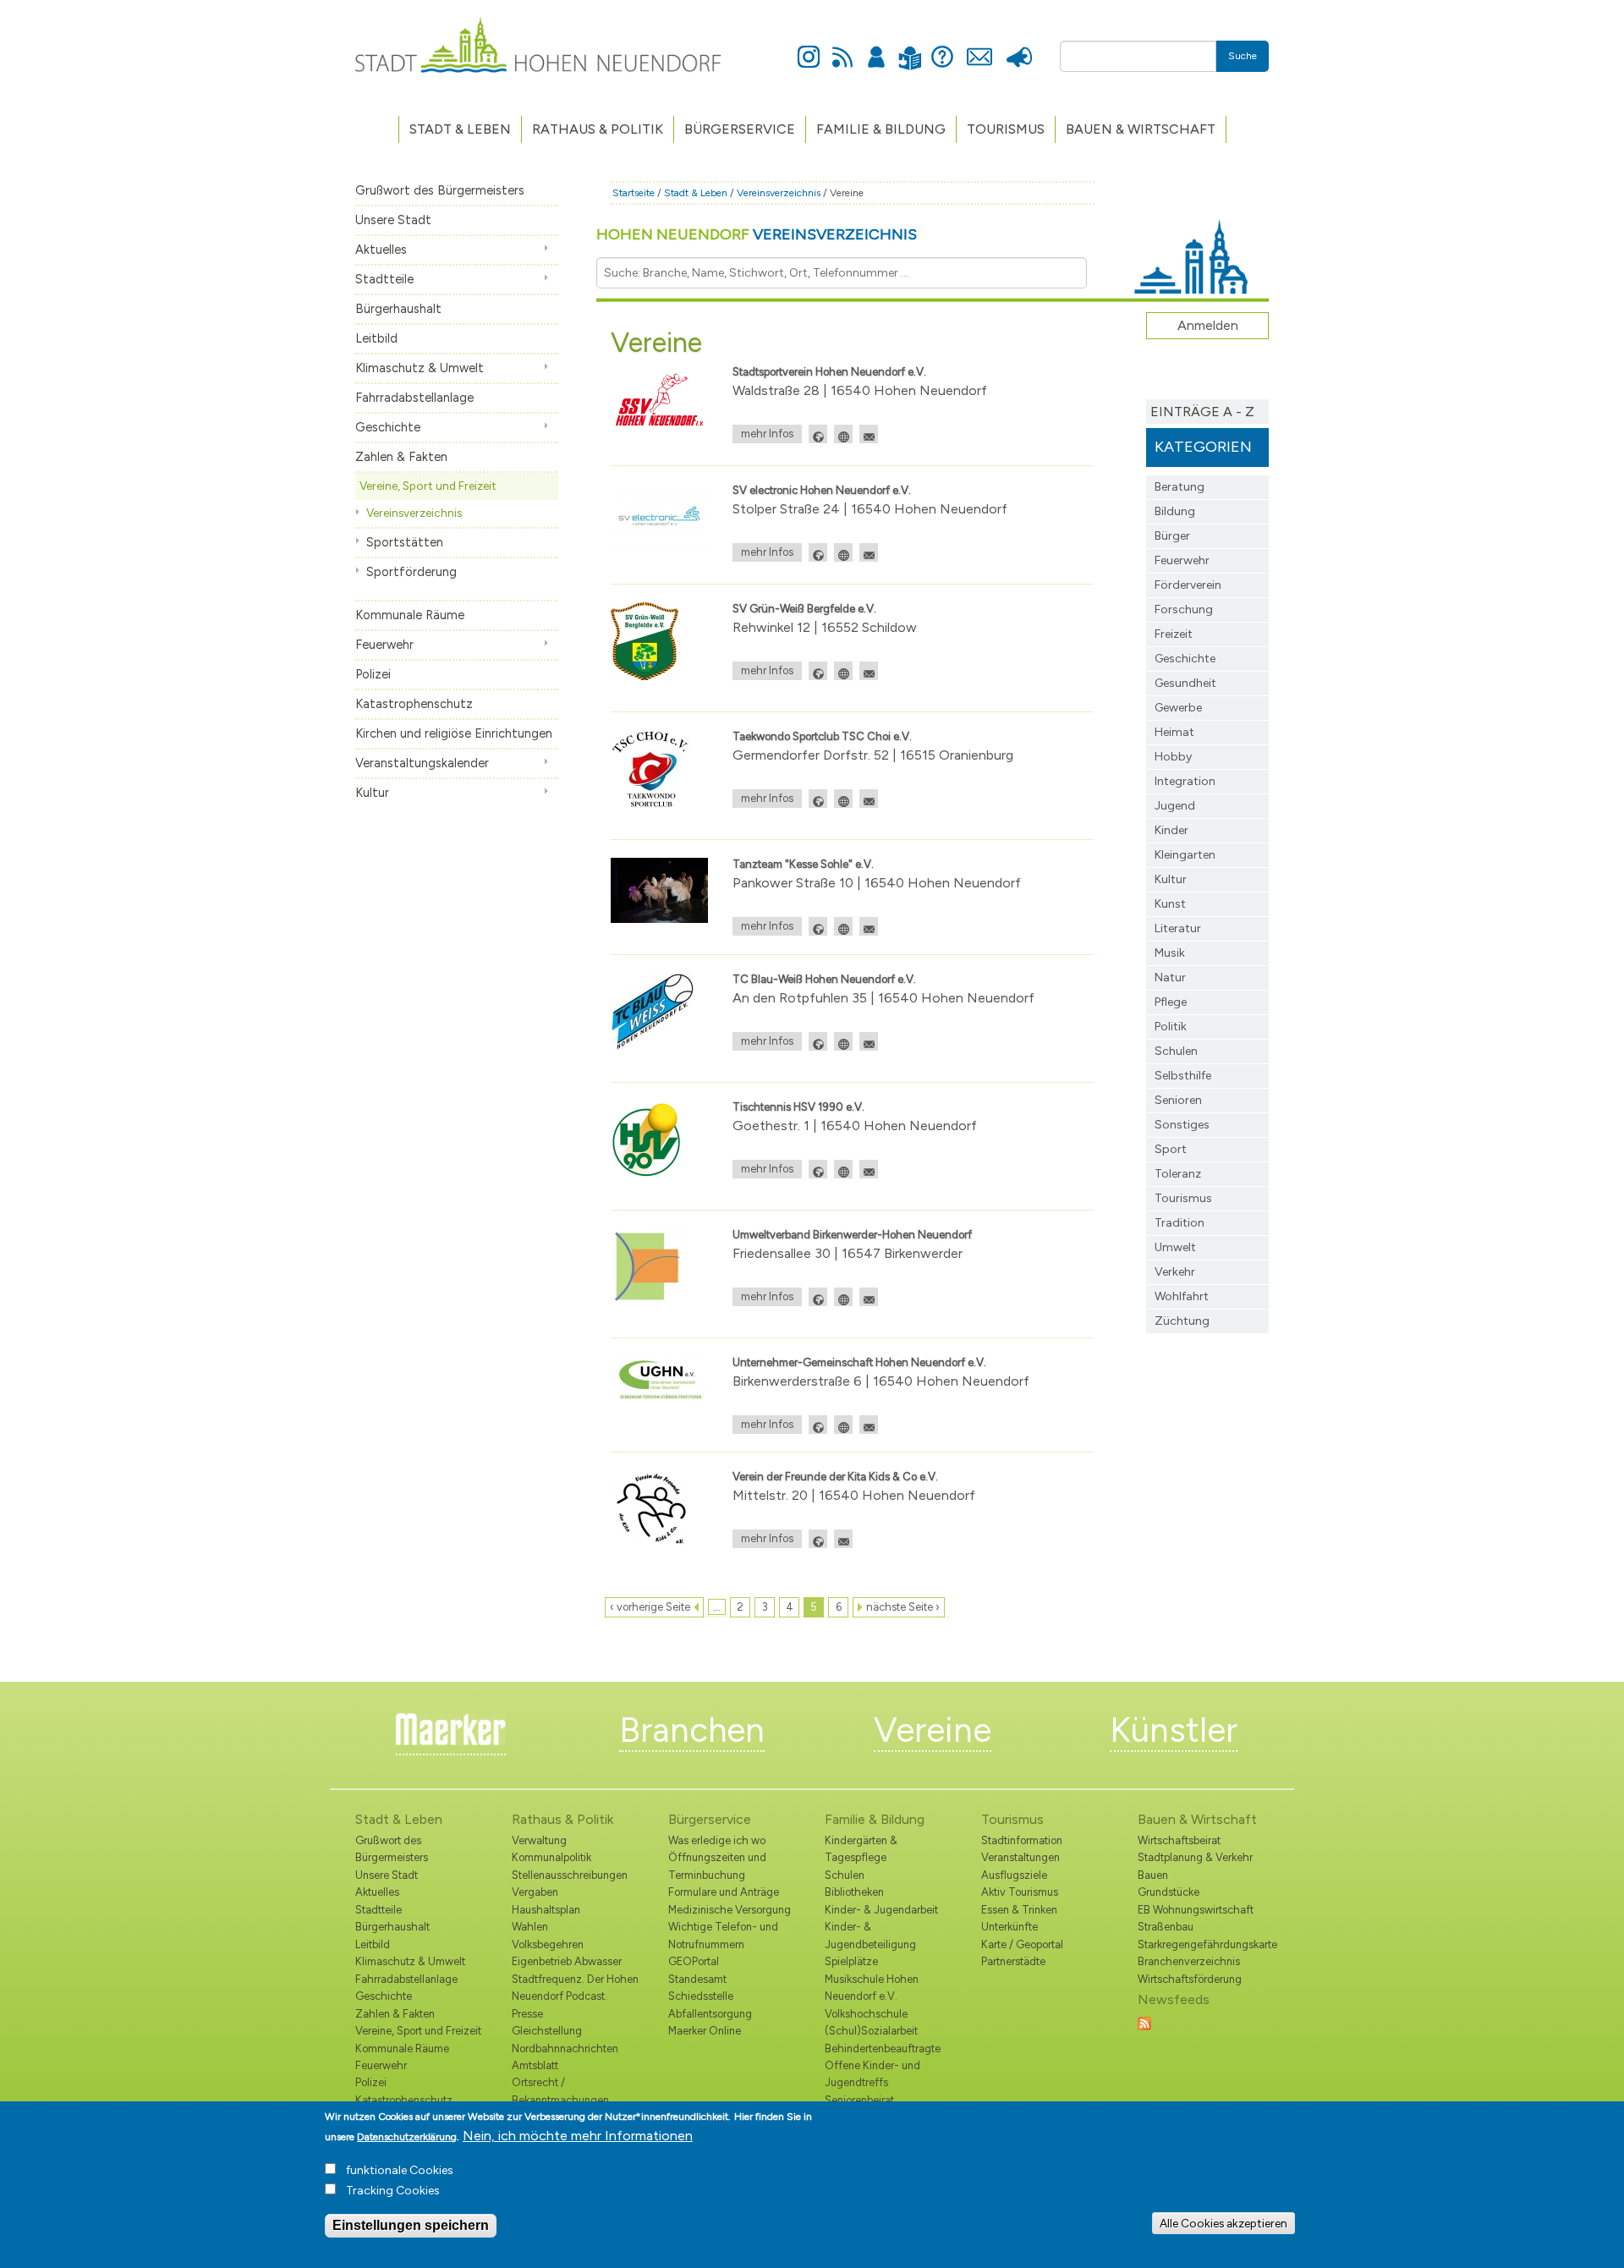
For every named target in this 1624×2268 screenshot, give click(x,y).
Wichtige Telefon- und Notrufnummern (723, 1935)
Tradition (1180, 1223)
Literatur (1178, 928)
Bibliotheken (854, 1892)
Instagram (809, 47)
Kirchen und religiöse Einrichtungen (454, 733)
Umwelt (1175, 1247)
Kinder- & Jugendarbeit (881, 1910)
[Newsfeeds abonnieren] (1144, 2022)
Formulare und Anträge (724, 1892)
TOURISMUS (1006, 129)
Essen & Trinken (1019, 1910)
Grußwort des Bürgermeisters (440, 190)
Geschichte (388, 427)
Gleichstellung (547, 2031)
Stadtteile (384, 279)
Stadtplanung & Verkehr (1195, 1857)
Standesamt (697, 1979)
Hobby (1173, 757)
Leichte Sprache (910, 48)
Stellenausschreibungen (570, 1875)
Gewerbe (1178, 708)
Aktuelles (381, 250)
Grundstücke (1169, 1892)
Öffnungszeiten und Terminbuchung (717, 1866)
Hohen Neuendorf (757, 234)
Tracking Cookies (393, 2191)
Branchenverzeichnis (1189, 1961)
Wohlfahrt (1182, 1296)
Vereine (933, 1730)
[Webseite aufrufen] (843, 434)
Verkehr (1175, 1272)
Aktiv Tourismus (1020, 1892)
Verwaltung (539, 1840)
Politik (1171, 1027)
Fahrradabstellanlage (414, 398)
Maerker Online (705, 2031)
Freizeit (1174, 634)
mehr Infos (767, 434)
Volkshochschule (866, 2014)
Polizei (373, 674)
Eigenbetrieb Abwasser (567, 1961)
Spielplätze (851, 1961)
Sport (1171, 1149)
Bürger (1172, 536)
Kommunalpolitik (551, 1857)
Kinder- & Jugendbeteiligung (870, 1935)
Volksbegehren (548, 1944)
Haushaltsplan (546, 1910)
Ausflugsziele (1014, 1875)
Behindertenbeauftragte (883, 2048)
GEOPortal (694, 1961)
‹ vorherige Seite (650, 1607)
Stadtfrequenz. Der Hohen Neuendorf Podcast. (575, 1988)
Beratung (1180, 487)
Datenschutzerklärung (407, 2137)
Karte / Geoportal (1022, 1944)
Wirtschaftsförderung (1190, 1979)
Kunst (1170, 904)
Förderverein (1188, 585)
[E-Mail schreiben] (869, 434)
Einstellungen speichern (411, 2225)
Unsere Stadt (393, 220)
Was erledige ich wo (717, 1840)
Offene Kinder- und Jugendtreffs (872, 2074)
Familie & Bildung (881, 129)
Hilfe (942, 47)
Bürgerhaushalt (398, 309)
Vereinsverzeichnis (414, 513)
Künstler (1174, 1730)
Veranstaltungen (1020, 1857)
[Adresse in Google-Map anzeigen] (818, 434)
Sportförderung (411, 572)
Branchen (692, 1730)
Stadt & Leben (460, 129)
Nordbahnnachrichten (565, 2048)
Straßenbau (1166, 1927)
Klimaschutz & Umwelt (420, 368)
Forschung (1184, 610)
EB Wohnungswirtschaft (1196, 1910)
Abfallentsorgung (710, 2014)
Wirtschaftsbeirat (1179, 1840)
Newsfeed (842, 47)
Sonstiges (1182, 1125)
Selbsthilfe (1183, 1076)
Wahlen (530, 1927)
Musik (1170, 953)
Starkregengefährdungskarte (1203, 1944)
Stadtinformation (1022, 1840)
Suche (1243, 56)
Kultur (372, 793)
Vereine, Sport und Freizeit (428, 486)
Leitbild (376, 338)
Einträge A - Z (1202, 412)
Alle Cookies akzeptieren (1223, 2223)
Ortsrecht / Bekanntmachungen (560, 2091)
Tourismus (1183, 1198)
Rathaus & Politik (598, 129)
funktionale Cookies (400, 2170)
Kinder (1171, 830)
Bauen (1153, 1875)
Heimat (1174, 732)
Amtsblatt (535, 2065)
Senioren (1178, 1100)
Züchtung (1182, 1321)
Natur (1170, 977)
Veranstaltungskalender (422, 763)
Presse (1019, 47)
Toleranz (1178, 1174)
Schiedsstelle (701, 1996)
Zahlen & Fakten (401, 457)
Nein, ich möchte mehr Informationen (578, 2136)
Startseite (634, 193)
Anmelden (876, 47)
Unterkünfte (1010, 1927)
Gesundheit (1185, 683)
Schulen (1176, 1051)
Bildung (1175, 511)
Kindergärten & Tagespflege (861, 1849)
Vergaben (535, 1892)
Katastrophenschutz (414, 704)
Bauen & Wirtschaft (1141, 129)
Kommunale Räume (410, 615)
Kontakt (979, 47)
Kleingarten (1185, 855)
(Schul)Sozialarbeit (871, 2031)
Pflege (1171, 1002)
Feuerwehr (384, 645)
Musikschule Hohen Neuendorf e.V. (872, 1988)
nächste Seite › (903, 1607)
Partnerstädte (1013, 1961)
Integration (1185, 781)
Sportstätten (405, 542)
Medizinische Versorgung (730, 1910)
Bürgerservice (740, 129)
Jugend (1175, 806)
